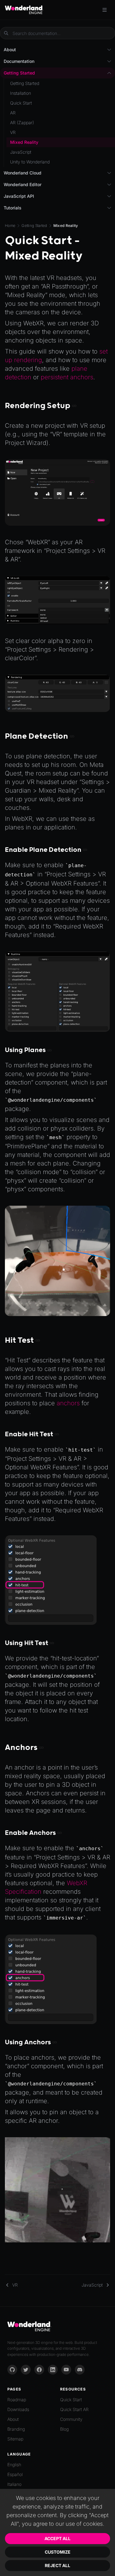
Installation (21, 93)
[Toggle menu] (105, 10)
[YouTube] (66, 2370)
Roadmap (17, 2400)
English (14, 2465)
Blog (64, 2429)
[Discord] (80, 2370)
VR (13, 132)
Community (71, 2419)
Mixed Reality (24, 142)
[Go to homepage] (24, 10)
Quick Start (21, 103)
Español (15, 2474)
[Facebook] (39, 2370)
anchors (68, 1403)
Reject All (57, 2565)
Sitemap (15, 2439)
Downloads (18, 2409)
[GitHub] (12, 2370)
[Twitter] (26, 2370)
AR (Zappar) (22, 122)
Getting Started (34, 226)
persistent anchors (67, 377)
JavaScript (21, 152)
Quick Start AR (74, 2409)
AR (13, 113)
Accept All (57, 2538)
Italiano (14, 2484)
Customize (58, 2552)
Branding (16, 2429)
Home (10, 226)
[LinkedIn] (53, 2370)
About (13, 2419)
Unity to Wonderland (30, 162)
